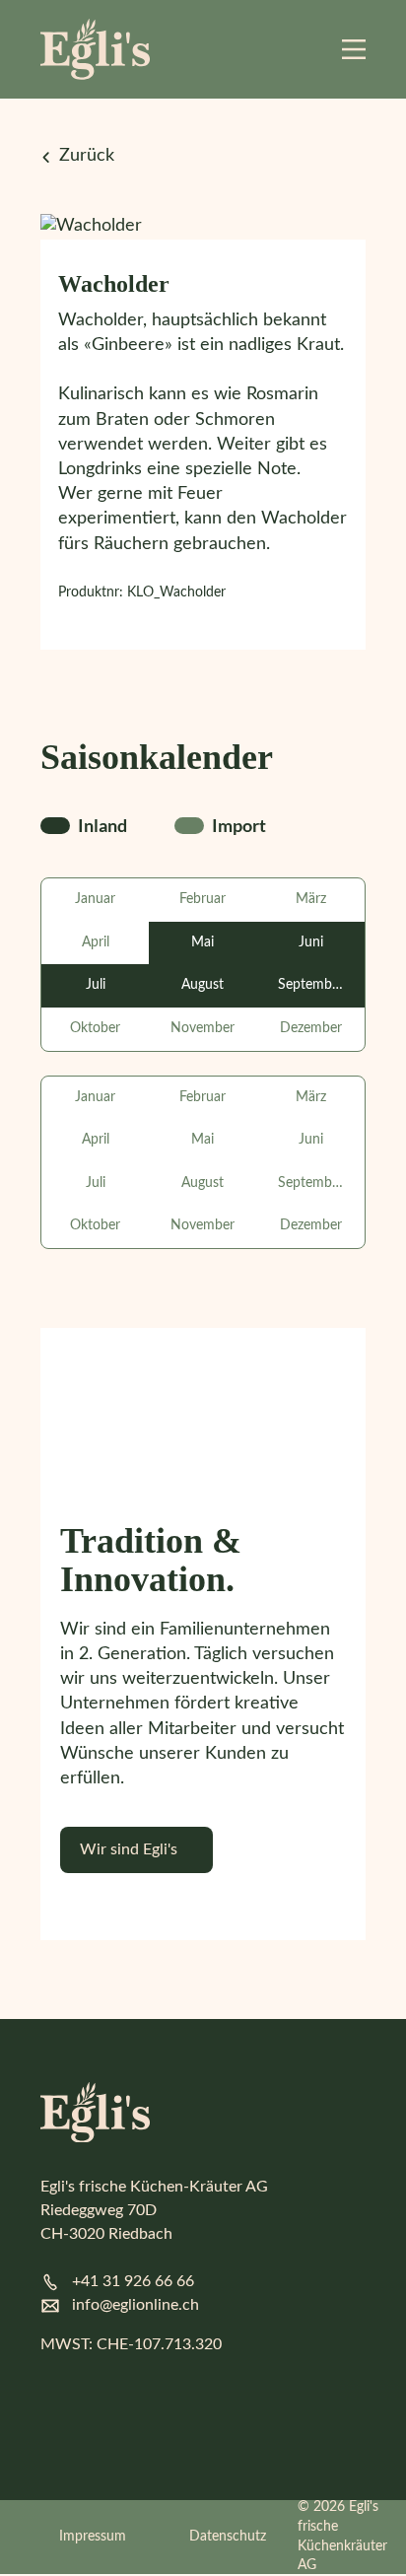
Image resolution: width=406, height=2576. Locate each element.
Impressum (93, 2537)
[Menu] (354, 49)
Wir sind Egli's (129, 1849)
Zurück (87, 156)
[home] (95, 49)
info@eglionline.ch (135, 2305)
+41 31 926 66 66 (133, 2281)
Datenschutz (228, 2537)
